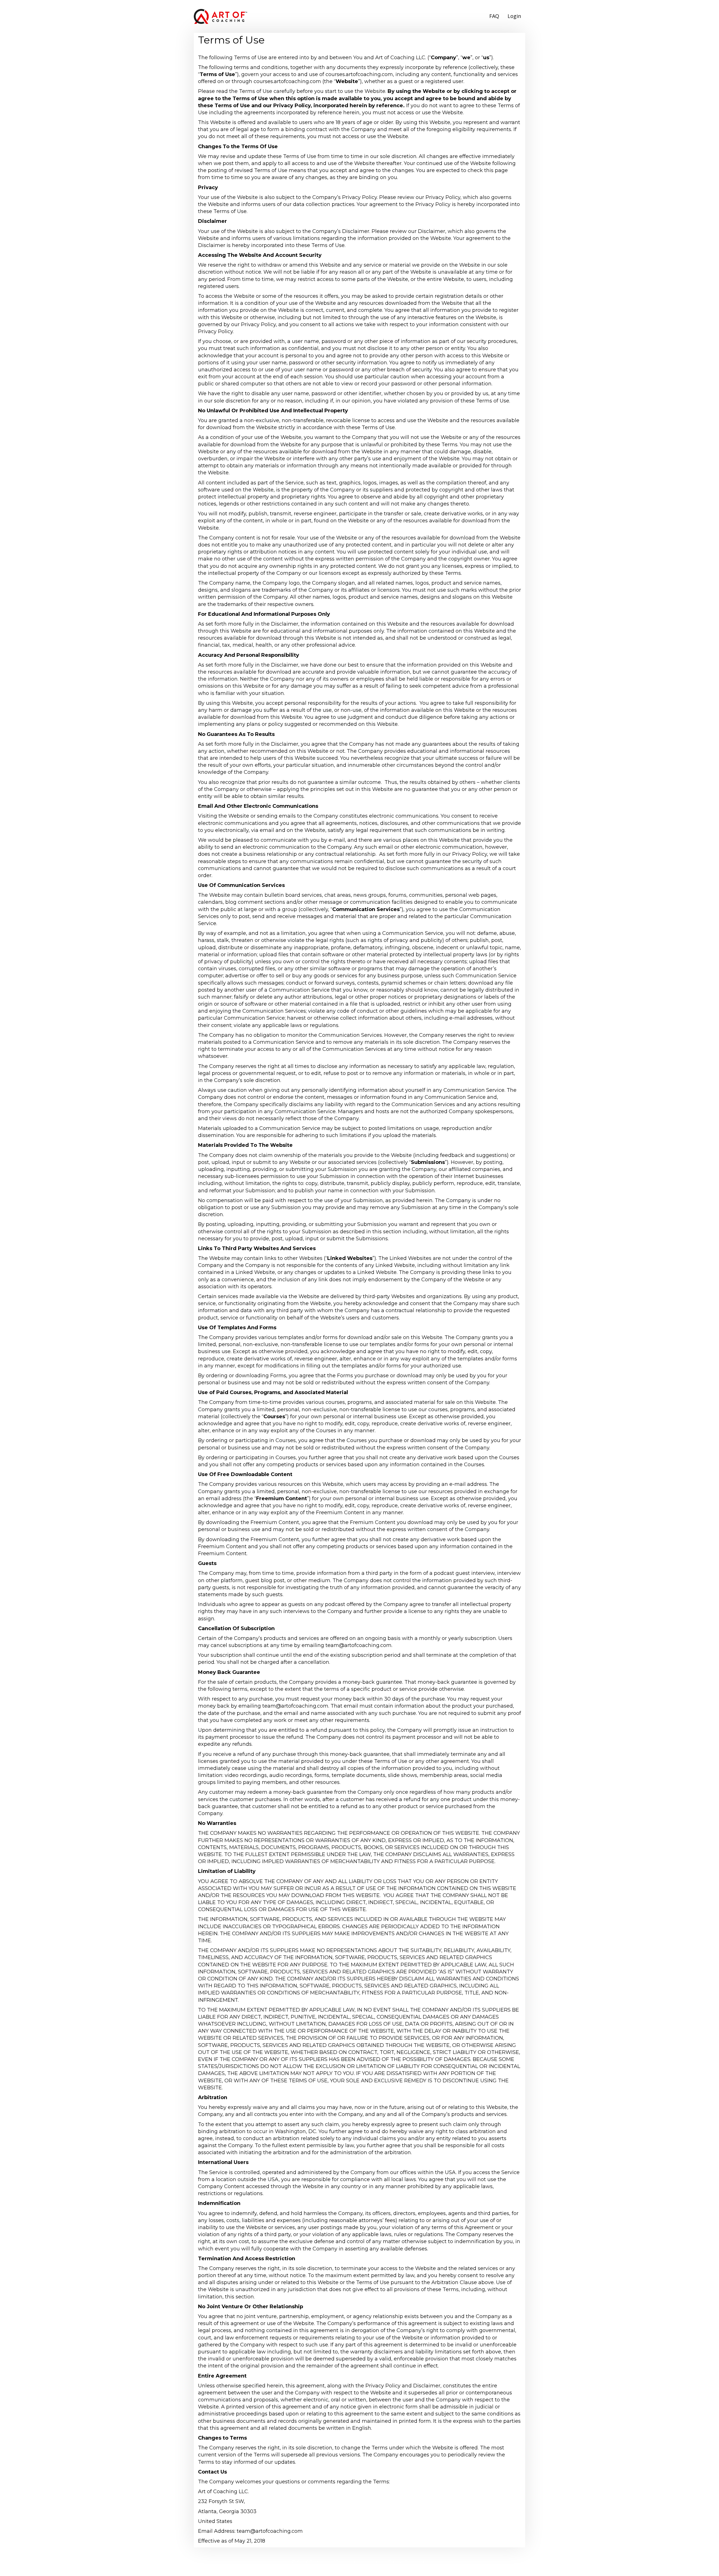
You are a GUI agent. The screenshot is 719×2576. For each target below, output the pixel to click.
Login (514, 16)
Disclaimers (391, 2567)
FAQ (494, 16)
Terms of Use (362, 2567)
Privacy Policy (331, 2567)
